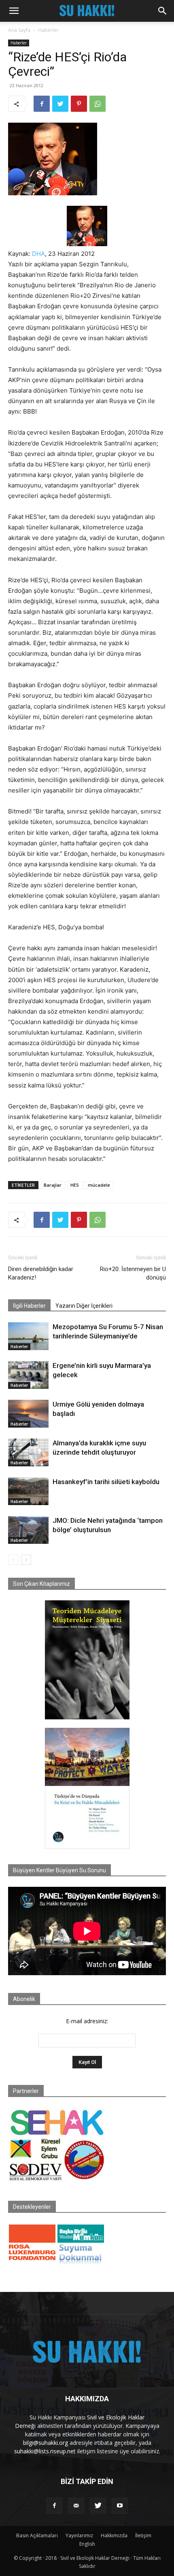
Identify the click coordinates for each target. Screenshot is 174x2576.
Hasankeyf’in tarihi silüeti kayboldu (106, 1482)
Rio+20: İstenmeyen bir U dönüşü (133, 1273)
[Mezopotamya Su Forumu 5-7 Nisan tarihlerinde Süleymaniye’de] (28, 1336)
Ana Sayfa (19, 30)
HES (75, 1185)
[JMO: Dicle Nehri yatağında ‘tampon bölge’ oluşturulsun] (28, 1530)
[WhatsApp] (98, 104)
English (87, 2544)
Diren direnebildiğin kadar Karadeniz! (41, 1273)
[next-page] (26, 1560)
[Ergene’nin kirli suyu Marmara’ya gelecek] (28, 1375)
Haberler (48, 30)
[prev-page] (13, 1560)
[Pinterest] (79, 104)
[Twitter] (60, 104)
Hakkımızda (114, 2535)
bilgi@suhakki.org (46, 2443)
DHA (38, 254)
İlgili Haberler (29, 1306)
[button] (14, 11)
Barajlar (53, 1185)
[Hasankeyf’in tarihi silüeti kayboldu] (28, 1491)
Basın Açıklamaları (37, 2535)
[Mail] (76, 2506)
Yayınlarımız (79, 2535)
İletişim (143, 2535)
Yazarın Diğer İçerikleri (84, 1306)
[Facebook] (42, 104)
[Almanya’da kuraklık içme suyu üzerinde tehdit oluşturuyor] (28, 1452)
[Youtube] (120, 2506)
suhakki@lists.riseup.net (45, 2451)
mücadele (99, 1185)
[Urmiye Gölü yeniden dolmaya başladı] (28, 1414)
